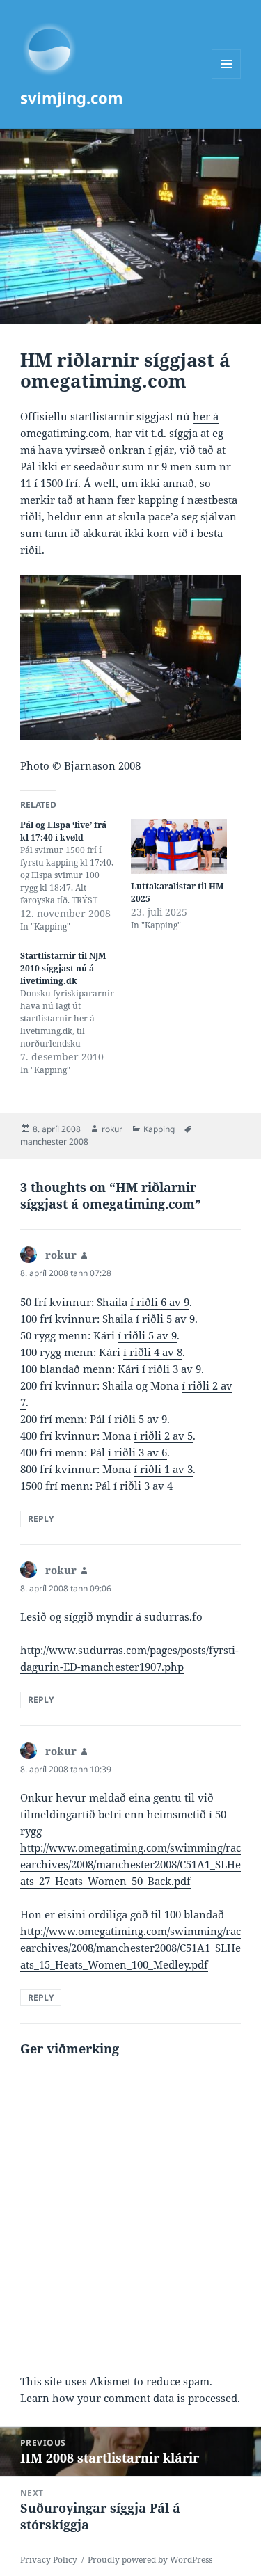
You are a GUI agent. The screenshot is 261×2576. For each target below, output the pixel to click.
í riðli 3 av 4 (143, 1486)
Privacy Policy (49, 2560)
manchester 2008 (54, 1142)
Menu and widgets (227, 78)
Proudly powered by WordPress (150, 2560)
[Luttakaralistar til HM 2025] (179, 846)
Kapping (159, 1129)
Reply (41, 1519)
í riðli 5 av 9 (165, 1319)
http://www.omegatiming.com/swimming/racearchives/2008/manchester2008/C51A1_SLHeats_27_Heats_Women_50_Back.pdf (130, 1864)
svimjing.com (72, 97)
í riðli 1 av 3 (163, 1469)
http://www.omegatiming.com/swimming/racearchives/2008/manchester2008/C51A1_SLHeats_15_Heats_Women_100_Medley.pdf (130, 1948)
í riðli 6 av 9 (160, 1302)
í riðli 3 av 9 (172, 1369)
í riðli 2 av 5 (163, 1436)
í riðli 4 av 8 (153, 1352)
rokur (112, 1129)
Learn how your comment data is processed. (130, 2398)
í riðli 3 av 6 (137, 1452)
